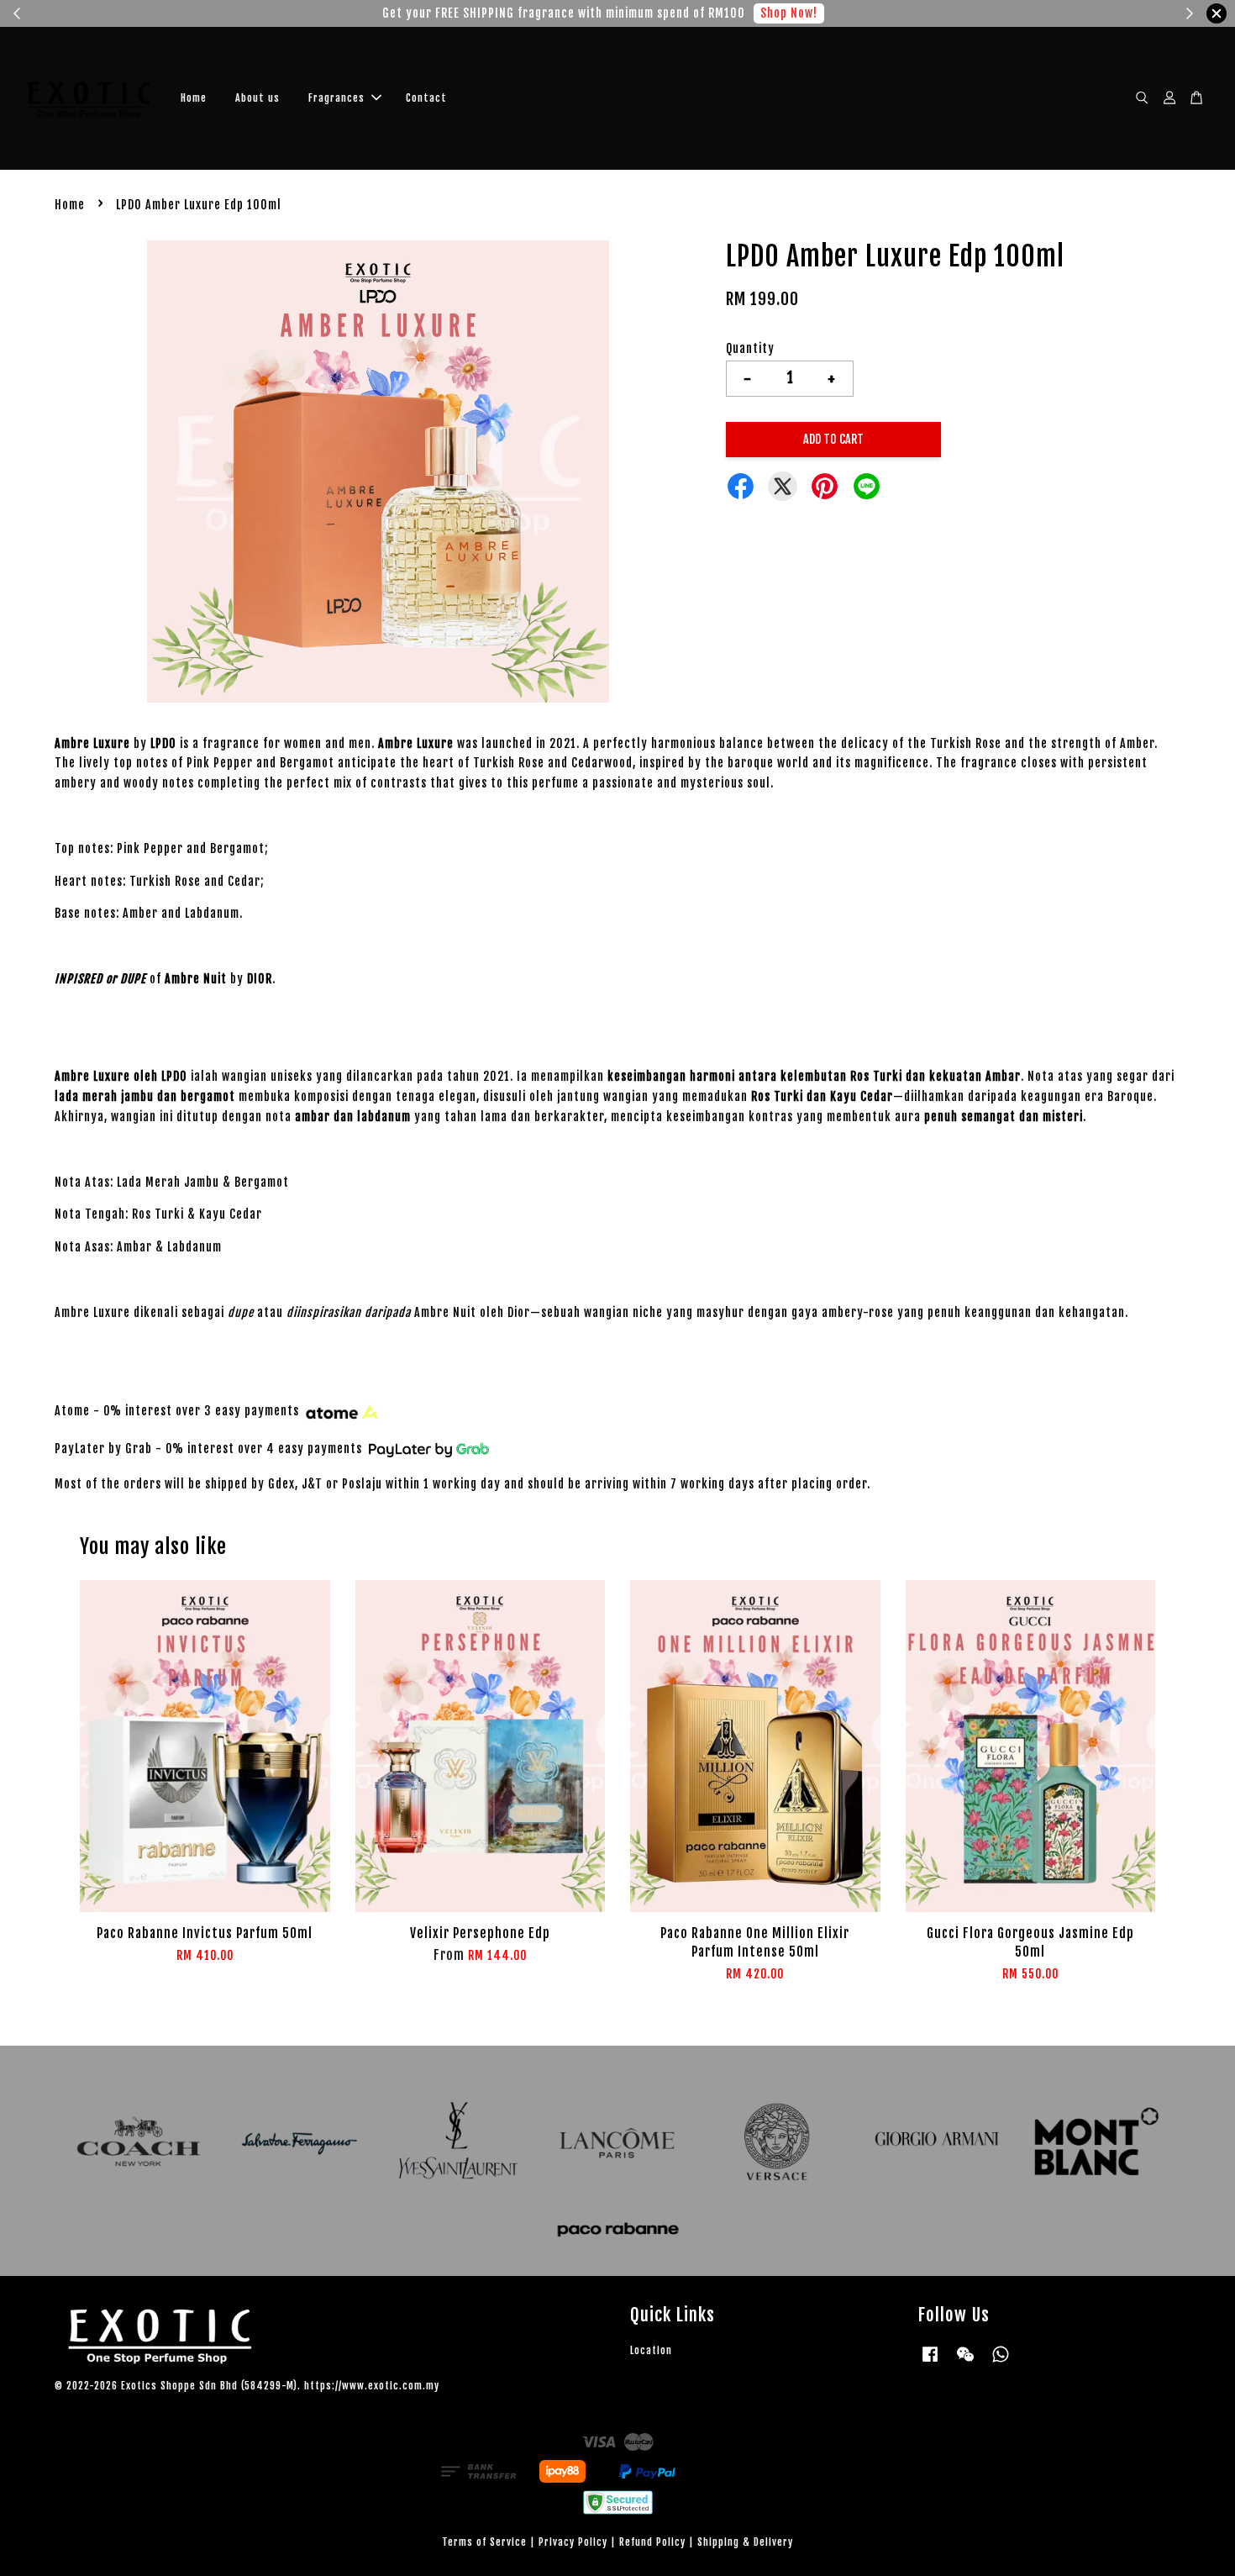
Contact (426, 98)
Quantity (750, 348)
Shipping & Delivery (745, 2542)
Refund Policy (652, 2542)
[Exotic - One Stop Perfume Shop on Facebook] (930, 2362)
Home (194, 98)
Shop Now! (789, 13)
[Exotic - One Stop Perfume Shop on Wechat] (965, 2362)
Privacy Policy (573, 2542)
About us (258, 98)
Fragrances (336, 98)
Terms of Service (484, 2542)
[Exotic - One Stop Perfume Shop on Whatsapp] (1001, 2362)
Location (651, 2350)
